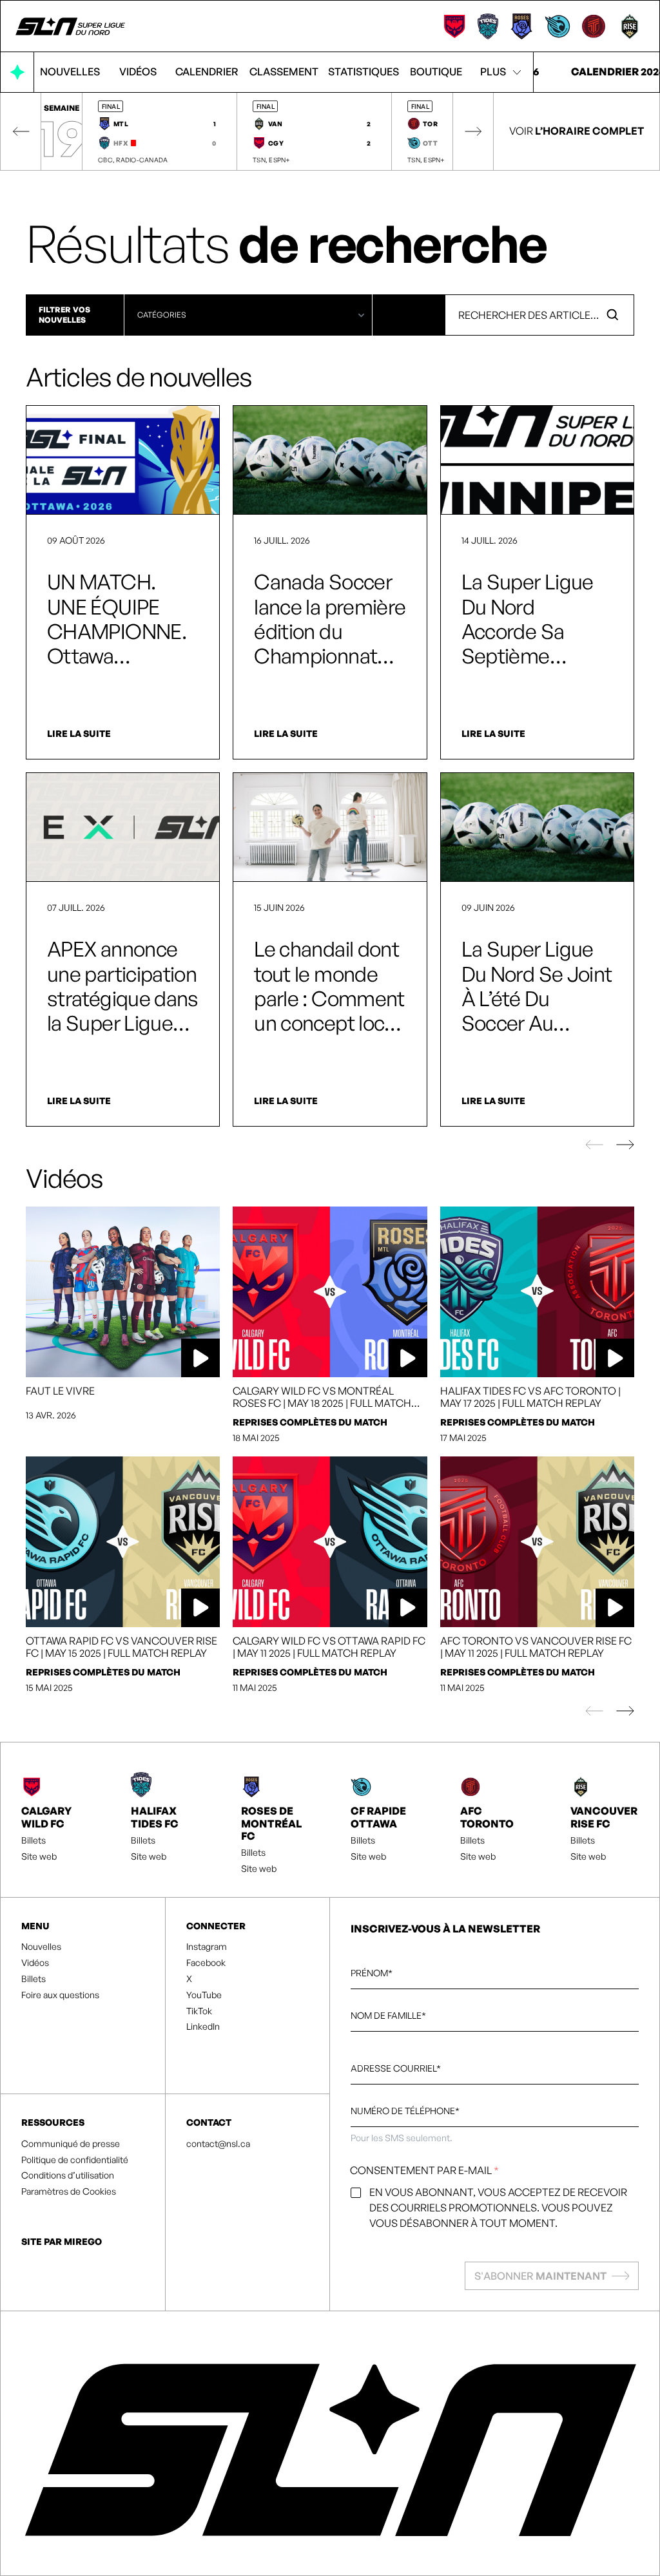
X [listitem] (189, 1979)
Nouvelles (70, 72)
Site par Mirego (62, 2241)
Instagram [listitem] (207, 1947)
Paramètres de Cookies (69, 2191)
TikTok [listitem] (199, 2011)
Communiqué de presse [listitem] (71, 2144)
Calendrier (207, 72)
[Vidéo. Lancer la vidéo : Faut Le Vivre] (123, 1292)
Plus (493, 72)
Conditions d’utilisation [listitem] (68, 2175)
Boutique (436, 72)
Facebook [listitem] (206, 1963)
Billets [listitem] (34, 1840)
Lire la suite (79, 734)
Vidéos (138, 72)
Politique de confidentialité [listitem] (75, 2160)
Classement (284, 72)
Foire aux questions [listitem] (60, 1995)
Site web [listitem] (39, 1856)
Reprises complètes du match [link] (310, 1422)
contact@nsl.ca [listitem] (218, 2144)
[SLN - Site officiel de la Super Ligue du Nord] (71, 26)
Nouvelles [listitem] (41, 1947)
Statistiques (364, 72)
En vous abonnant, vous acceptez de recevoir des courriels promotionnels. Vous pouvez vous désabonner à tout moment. (498, 2208)
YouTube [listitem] (204, 1995)
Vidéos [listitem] (35, 1963)
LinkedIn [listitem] (203, 2027)
